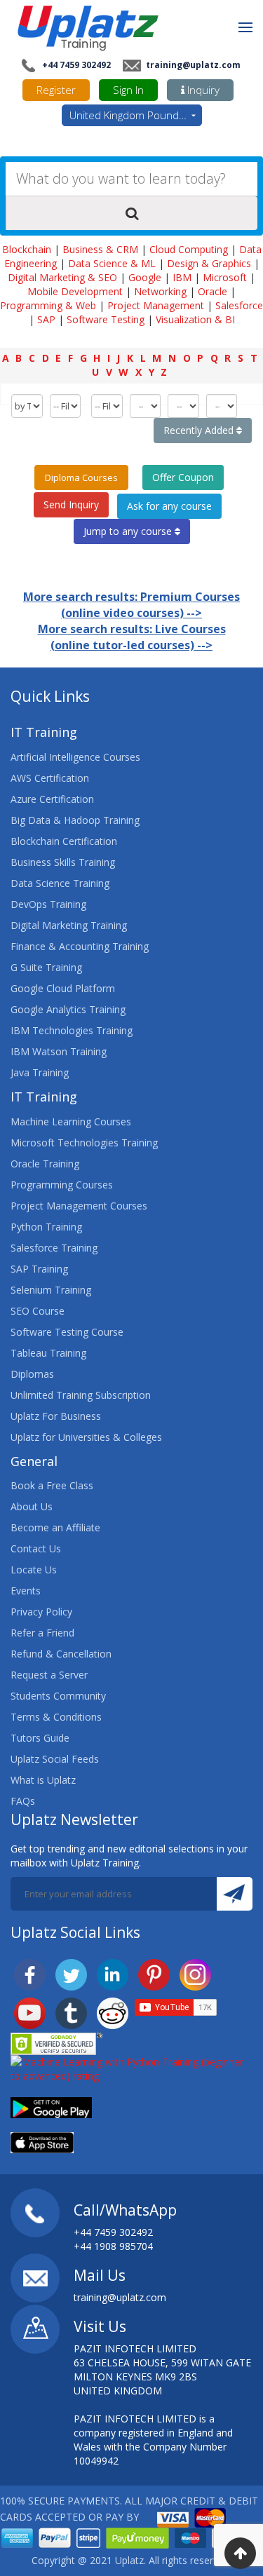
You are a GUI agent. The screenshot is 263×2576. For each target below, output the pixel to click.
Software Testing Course (67, 1332)
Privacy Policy (41, 1612)
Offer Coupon (183, 477)
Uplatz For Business (56, 1416)
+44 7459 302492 (75, 65)
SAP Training (39, 1269)
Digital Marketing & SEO (62, 277)
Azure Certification (52, 799)
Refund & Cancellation (61, 1654)
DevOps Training (48, 904)
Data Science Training (60, 883)
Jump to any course (129, 531)
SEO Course (38, 1311)
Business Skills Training (63, 862)
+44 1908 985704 (113, 2246)
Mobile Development (75, 291)
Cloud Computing (189, 249)
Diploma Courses (81, 477)
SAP (46, 319)
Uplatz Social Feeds (55, 1759)
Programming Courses (62, 1185)
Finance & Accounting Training (80, 946)
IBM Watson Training (59, 1051)
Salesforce (239, 305)
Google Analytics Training (68, 1009)
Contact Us (36, 1548)
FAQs (23, 1801)
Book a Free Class (52, 1485)
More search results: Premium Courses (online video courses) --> (131, 605)
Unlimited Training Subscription (81, 1395)
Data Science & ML (112, 263)
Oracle (213, 291)
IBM (182, 277)
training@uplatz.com (192, 65)
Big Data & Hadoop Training (75, 820)
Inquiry (202, 90)
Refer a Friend (42, 1633)
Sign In (128, 90)
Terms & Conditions (56, 1717)
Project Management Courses (79, 1206)
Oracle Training (45, 1164)
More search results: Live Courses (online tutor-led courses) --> (132, 637)
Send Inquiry (71, 504)
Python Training (46, 1227)
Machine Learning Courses (71, 1121)
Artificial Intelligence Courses (75, 757)
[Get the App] (51, 2106)
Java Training (40, 1072)
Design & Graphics (209, 263)
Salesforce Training (54, 1248)
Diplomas (32, 1374)
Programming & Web (48, 305)
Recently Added (200, 430)
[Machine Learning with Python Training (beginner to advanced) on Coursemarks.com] (131, 2067)
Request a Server (49, 1675)
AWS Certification (50, 778)
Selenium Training (51, 1290)
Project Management (156, 305)
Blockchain (27, 249)
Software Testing (106, 319)
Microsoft (225, 277)
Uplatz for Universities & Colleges (86, 1437)
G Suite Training (46, 967)
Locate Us (34, 1570)
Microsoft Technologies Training (84, 1143)
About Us (32, 1506)
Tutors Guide (40, 1738)
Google (145, 277)
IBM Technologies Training (72, 1030)
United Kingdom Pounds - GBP (136, 115)
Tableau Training (48, 1353)
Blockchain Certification (64, 841)
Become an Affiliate (55, 1527)
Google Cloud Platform (63, 988)
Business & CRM (100, 249)
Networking (160, 291)
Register (56, 90)
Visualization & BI (195, 319)
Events (26, 1591)
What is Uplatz (43, 1780)
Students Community (58, 1696)
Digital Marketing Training (69, 925)
